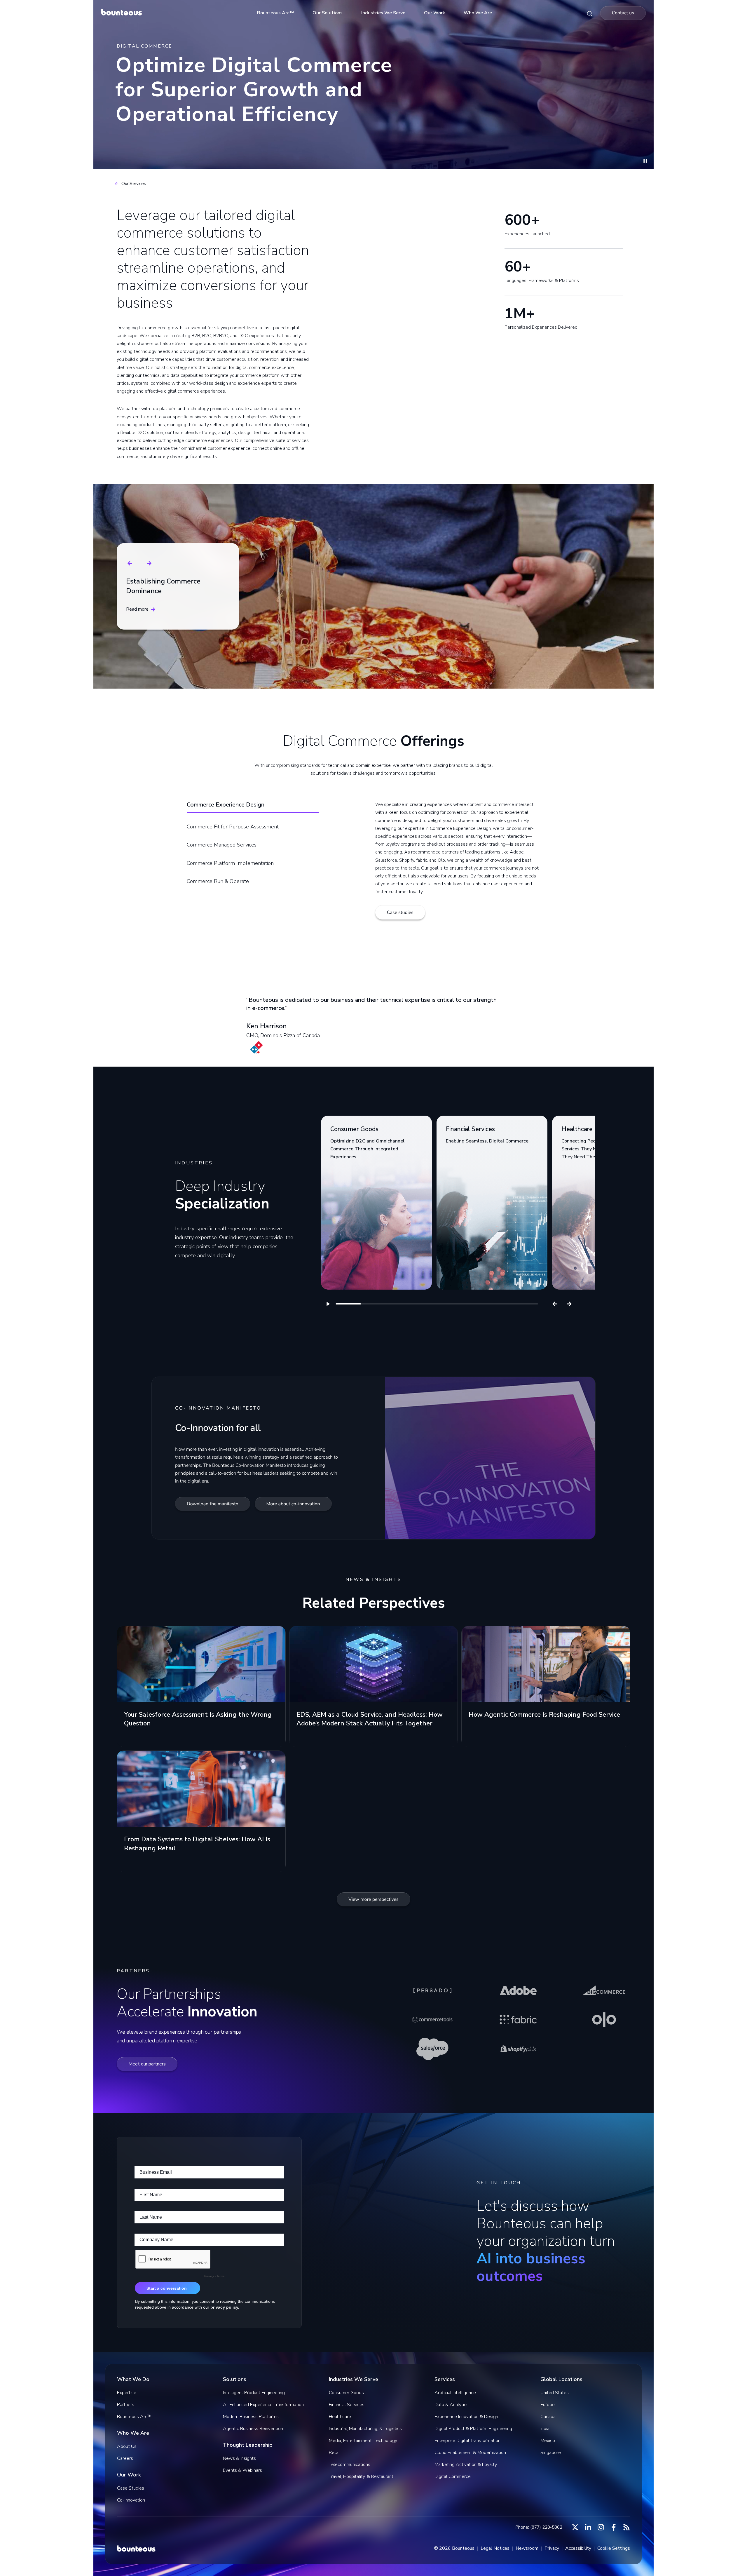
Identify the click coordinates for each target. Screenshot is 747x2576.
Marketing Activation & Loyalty (466, 2464)
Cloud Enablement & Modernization (470, 2453)
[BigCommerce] (604, 1990)
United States (555, 2393)
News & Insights (239, 2458)
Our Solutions (328, 13)
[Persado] (432, 1990)
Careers (125, 2458)
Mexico (548, 2441)
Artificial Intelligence (455, 2393)
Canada (548, 2417)
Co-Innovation (131, 2500)
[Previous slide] (130, 563)
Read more (137, 609)
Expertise (127, 2393)
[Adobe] (518, 1990)
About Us (127, 2446)
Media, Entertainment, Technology (363, 2441)
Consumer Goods (346, 2393)
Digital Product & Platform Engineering (473, 2429)
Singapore (551, 2453)
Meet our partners (147, 2064)
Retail (335, 2453)
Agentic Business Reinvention (253, 2429)
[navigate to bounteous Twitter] (575, 2527)
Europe (548, 2405)
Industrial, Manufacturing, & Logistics (365, 2429)
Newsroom (527, 2548)
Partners (126, 2405)
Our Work (434, 13)
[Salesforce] (432, 2049)
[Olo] (604, 2020)
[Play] (328, 1304)
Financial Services (347, 2405)
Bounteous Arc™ (275, 13)
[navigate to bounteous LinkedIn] (588, 2527)
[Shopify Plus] (518, 2049)
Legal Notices (495, 2548)
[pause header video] (645, 162)
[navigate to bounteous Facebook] (614, 2527)
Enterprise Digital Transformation (467, 2441)
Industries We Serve (383, 13)
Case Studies (131, 2488)
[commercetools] (432, 2020)
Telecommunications (350, 2464)
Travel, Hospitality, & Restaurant (361, 2476)
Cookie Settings (614, 2548)
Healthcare (340, 2417)
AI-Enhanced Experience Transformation (263, 2405)
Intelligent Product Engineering (254, 2393)
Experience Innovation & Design (466, 2417)
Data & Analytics (452, 2405)
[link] (376, 1203)
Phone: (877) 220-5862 (539, 2527)
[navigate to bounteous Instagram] (601, 2527)
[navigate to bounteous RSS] (626, 2527)
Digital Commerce (453, 2476)
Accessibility (578, 2548)
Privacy (552, 2548)
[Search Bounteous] (590, 13)
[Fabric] (518, 2020)
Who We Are (478, 13)
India (545, 2429)
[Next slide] (149, 563)
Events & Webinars (242, 2470)
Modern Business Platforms (251, 2417)
